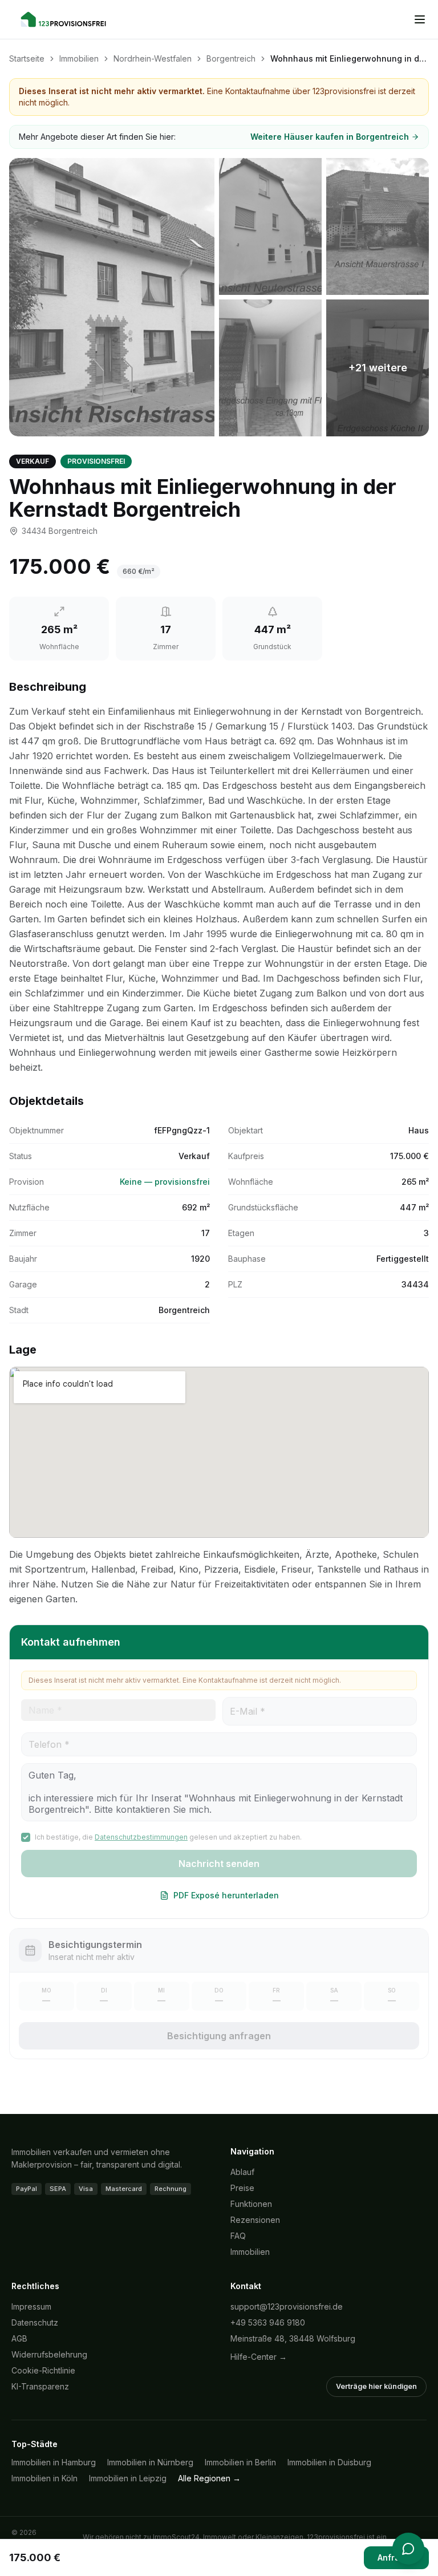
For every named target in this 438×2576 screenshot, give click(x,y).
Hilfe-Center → (259, 2357)
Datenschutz (35, 2322)
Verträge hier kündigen (376, 2386)
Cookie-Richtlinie (43, 2370)
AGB (19, 2338)
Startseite (27, 58)
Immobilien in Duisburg (329, 2462)
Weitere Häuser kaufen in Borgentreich (330, 137)
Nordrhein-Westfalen (153, 58)
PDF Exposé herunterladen (226, 1895)
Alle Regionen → (209, 2478)
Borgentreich (231, 58)
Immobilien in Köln (44, 2478)
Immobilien (79, 58)
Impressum (31, 2306)
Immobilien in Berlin (240, 2462)
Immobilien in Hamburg (54, 2462)
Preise (242, 2188)
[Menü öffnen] (420, 19)
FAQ (238, 2236)
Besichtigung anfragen (219, 2036)
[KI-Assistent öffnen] (408, 2549)
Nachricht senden (219, 1864)
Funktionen (251, 2204)
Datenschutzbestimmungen (141, 1837)
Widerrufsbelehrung (49, 2354)
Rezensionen (255, 2220)
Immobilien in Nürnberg (150, 2462)
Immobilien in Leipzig (128, 2478)
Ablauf (242, 2172)
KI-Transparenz (40, 2386)
